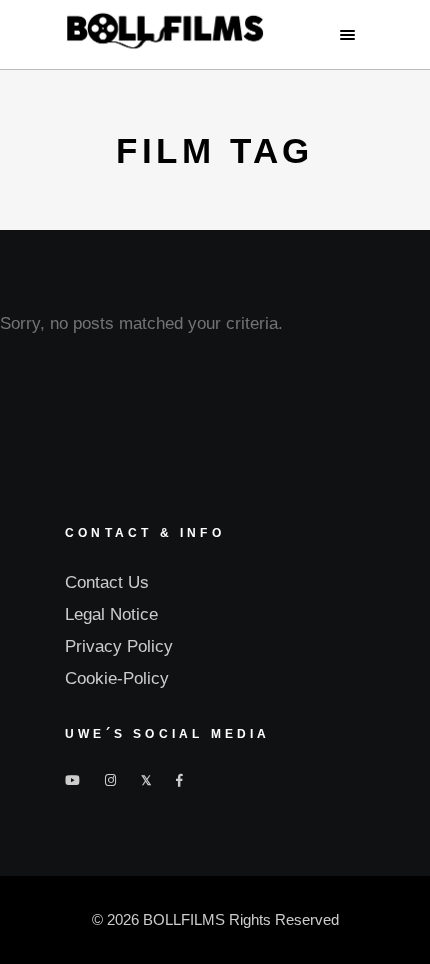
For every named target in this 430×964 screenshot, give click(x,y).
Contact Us (107, 582)
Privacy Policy (119, 646)
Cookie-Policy (117, 678)
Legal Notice (111, 614)
